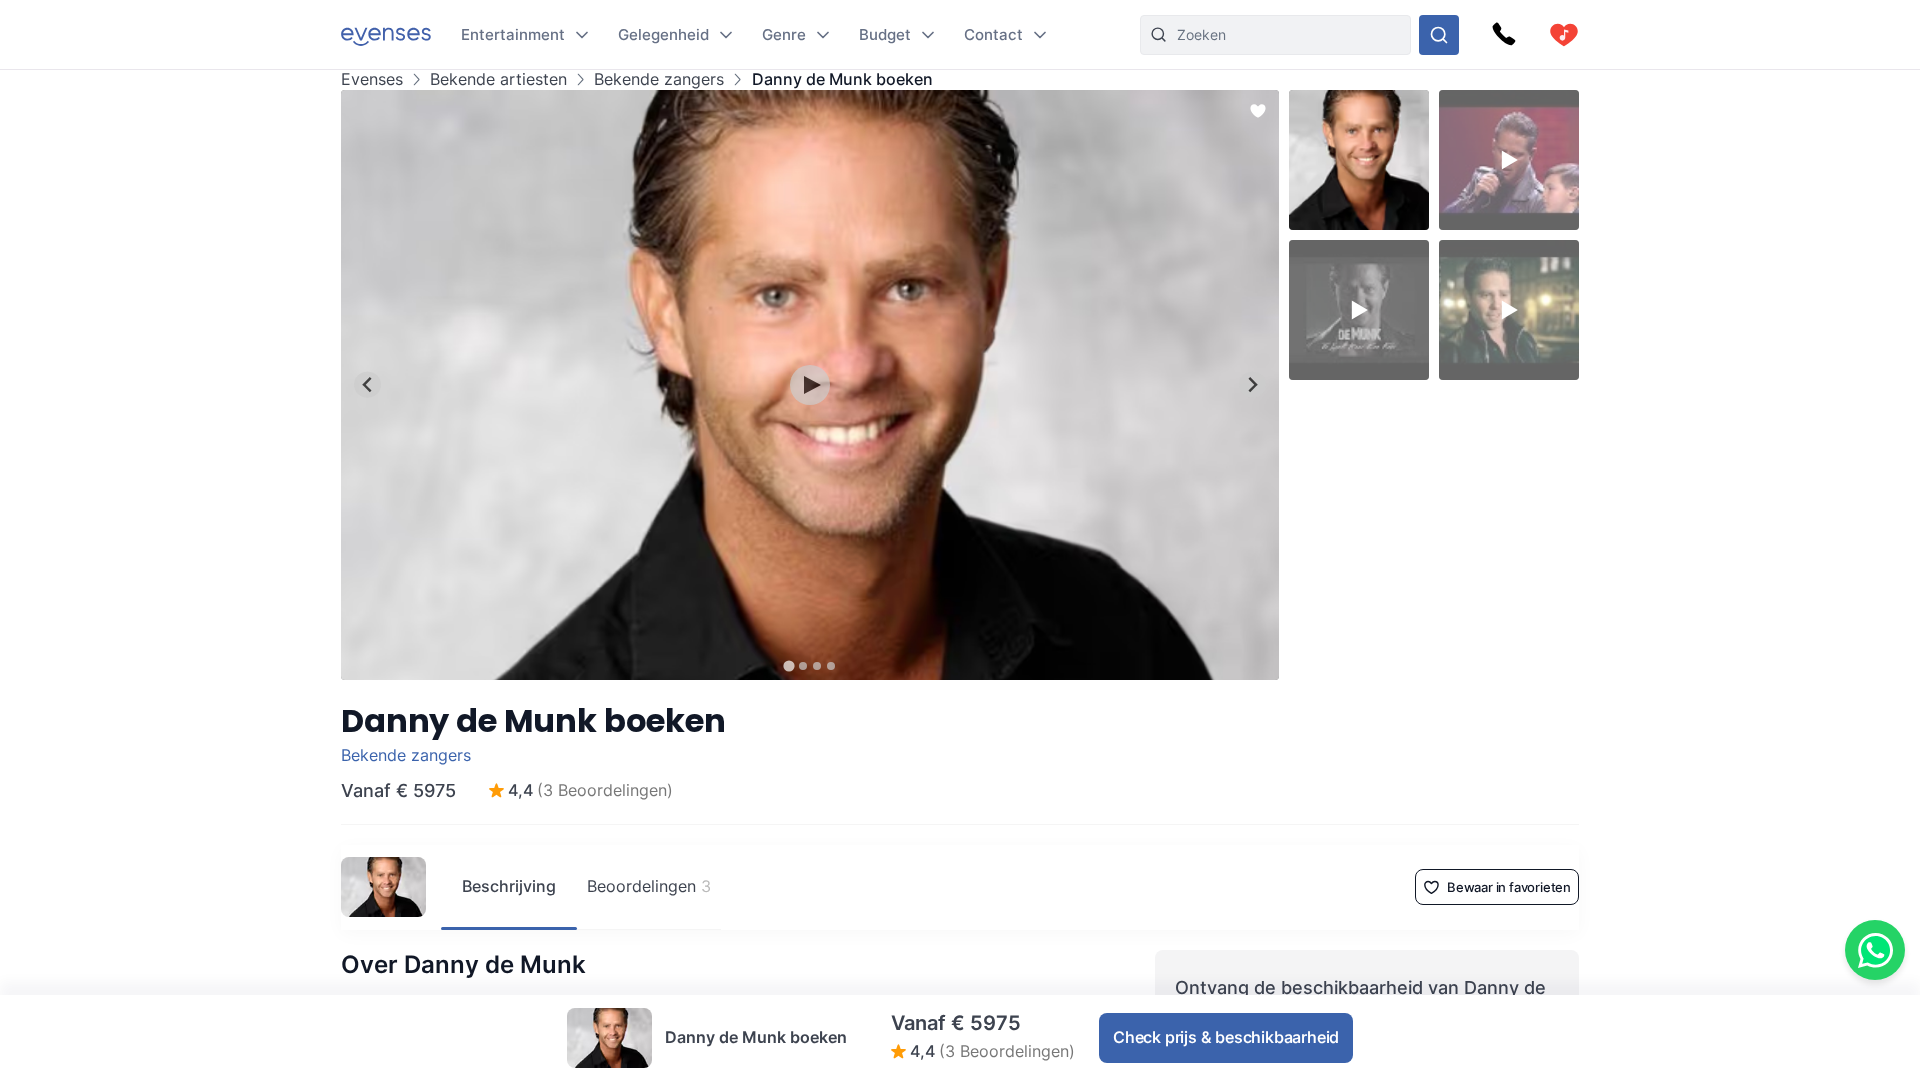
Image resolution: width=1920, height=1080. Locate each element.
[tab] (788, 665)
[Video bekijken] (810, 385)
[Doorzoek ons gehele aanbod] (1439, 35)
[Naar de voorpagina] (386, 34)
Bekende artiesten (498, 79)
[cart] (1564, 35)
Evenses (372, 79)
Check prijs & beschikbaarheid (1226, 1037)
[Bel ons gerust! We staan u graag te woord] (1504, 35)
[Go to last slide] (367, 384)
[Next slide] (1252, 384)
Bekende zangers (659, 79)
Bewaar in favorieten (1509, 887)
